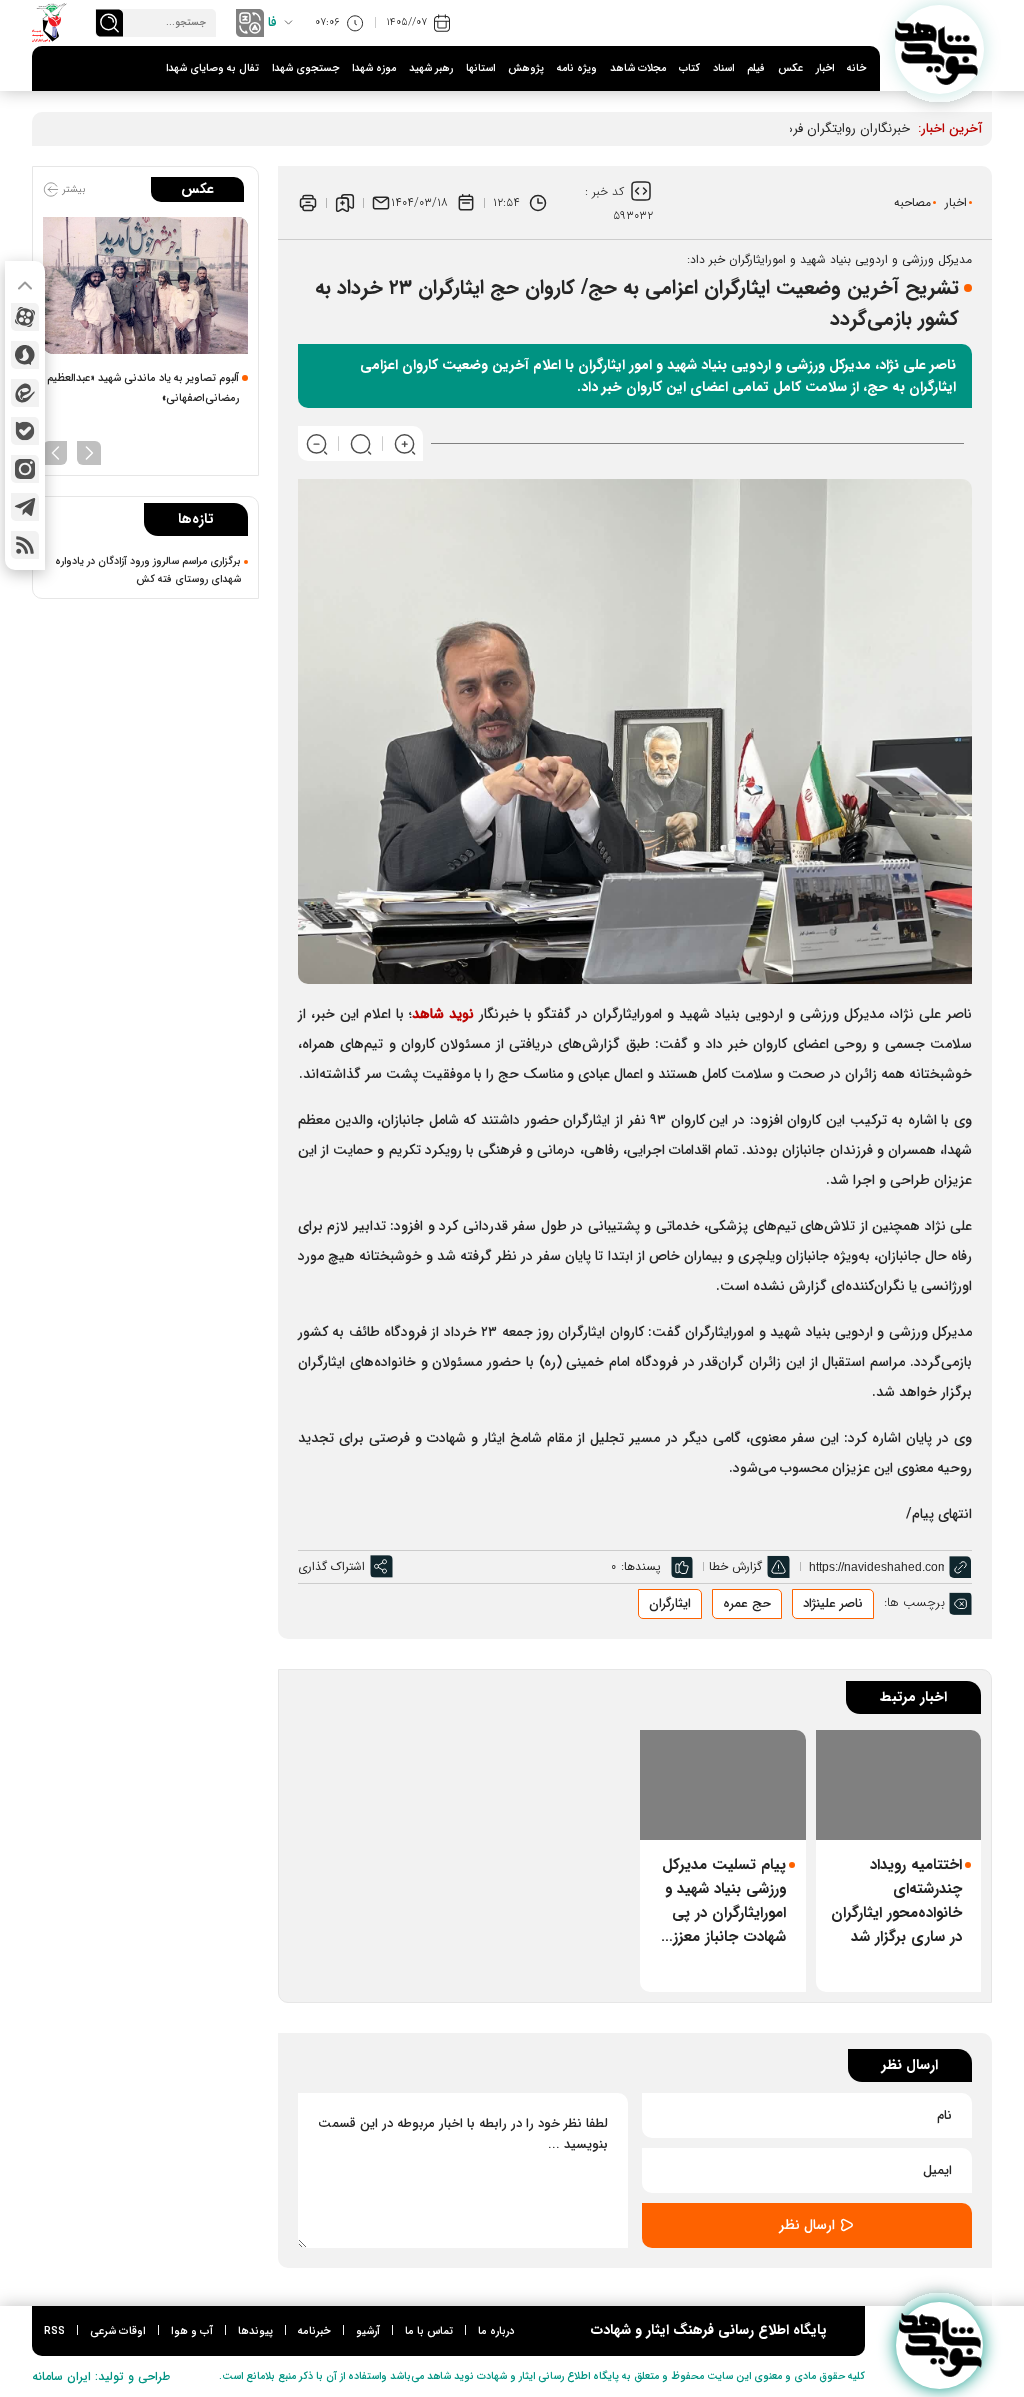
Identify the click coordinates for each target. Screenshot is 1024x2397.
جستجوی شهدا (305, 68)
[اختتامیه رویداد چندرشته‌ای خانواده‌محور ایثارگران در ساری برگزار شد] (899, 1785)
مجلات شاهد (638, 68)
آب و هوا (192, 2331)
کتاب (689, 68)
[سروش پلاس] (25, 355)
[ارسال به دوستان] (381, 203)
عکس (790, 68)
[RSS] (25, 545)
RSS (54, 2331)
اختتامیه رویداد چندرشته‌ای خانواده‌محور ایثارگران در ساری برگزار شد (896, 1901)
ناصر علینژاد (833, 1603)
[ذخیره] (345, 203)
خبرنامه (314, 2331)
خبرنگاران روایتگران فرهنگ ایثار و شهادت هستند (780, 128)
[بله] (25, 431)
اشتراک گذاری (331, 1566)
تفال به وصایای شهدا (212, 68)
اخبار (825, 68)
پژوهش (526, 68)
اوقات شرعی (118, 2331)
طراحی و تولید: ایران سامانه (101, 2376)
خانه (856, 68)
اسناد (723, 68)
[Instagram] (25, 469)
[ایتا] (25, 393)
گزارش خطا (735, 1566)
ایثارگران (670, 1603)
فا (272, 22)
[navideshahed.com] (939, 49)
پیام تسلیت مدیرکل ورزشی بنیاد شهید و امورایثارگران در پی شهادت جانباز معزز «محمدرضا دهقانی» (724, 1901)
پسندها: (641, 1566)
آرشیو (368, 2331)
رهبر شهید (431, 68)
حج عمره (747, 1603)
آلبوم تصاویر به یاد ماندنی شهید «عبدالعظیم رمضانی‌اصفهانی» (143, 388)
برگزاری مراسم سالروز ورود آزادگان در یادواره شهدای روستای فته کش (148, 570)
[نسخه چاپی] (308, 203)
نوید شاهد (443, 1014)
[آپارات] (25, 317)
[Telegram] (25, 507)
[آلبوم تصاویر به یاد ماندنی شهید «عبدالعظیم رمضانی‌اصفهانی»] (145, 285)
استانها (480, 68)
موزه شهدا (374, 68)
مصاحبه (912, 202)
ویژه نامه (577, 68)
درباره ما (496, 2331)
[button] (89, 451)
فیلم (756, 68)
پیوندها (255, 2331)
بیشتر (72, 189)
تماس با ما (429, 2331)
